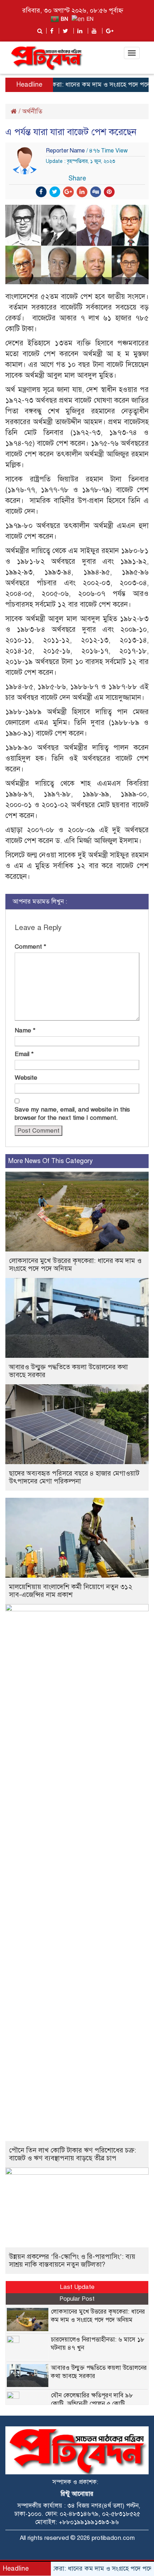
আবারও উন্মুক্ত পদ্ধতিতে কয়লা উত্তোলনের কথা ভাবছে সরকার (68, 1371)
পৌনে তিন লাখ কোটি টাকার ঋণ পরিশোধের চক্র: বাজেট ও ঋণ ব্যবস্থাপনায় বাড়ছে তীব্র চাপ (73, 2154)
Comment (30, 947)
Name (25, 1030)
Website (26, 1078)
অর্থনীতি (32, 111)
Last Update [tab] (77, 2287)
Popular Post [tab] (77, 2299)
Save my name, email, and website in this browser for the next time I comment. (72, 1114)
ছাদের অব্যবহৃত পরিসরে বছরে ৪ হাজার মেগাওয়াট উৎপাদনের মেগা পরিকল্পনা (74, 1477)
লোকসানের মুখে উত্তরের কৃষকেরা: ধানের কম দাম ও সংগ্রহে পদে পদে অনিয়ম (75, 1265)
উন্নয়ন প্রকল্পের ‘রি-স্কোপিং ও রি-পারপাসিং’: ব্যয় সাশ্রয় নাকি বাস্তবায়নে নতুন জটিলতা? (72, 2260)
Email (24, 1054)
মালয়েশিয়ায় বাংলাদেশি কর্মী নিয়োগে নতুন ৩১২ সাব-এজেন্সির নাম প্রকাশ (71, 1591)
